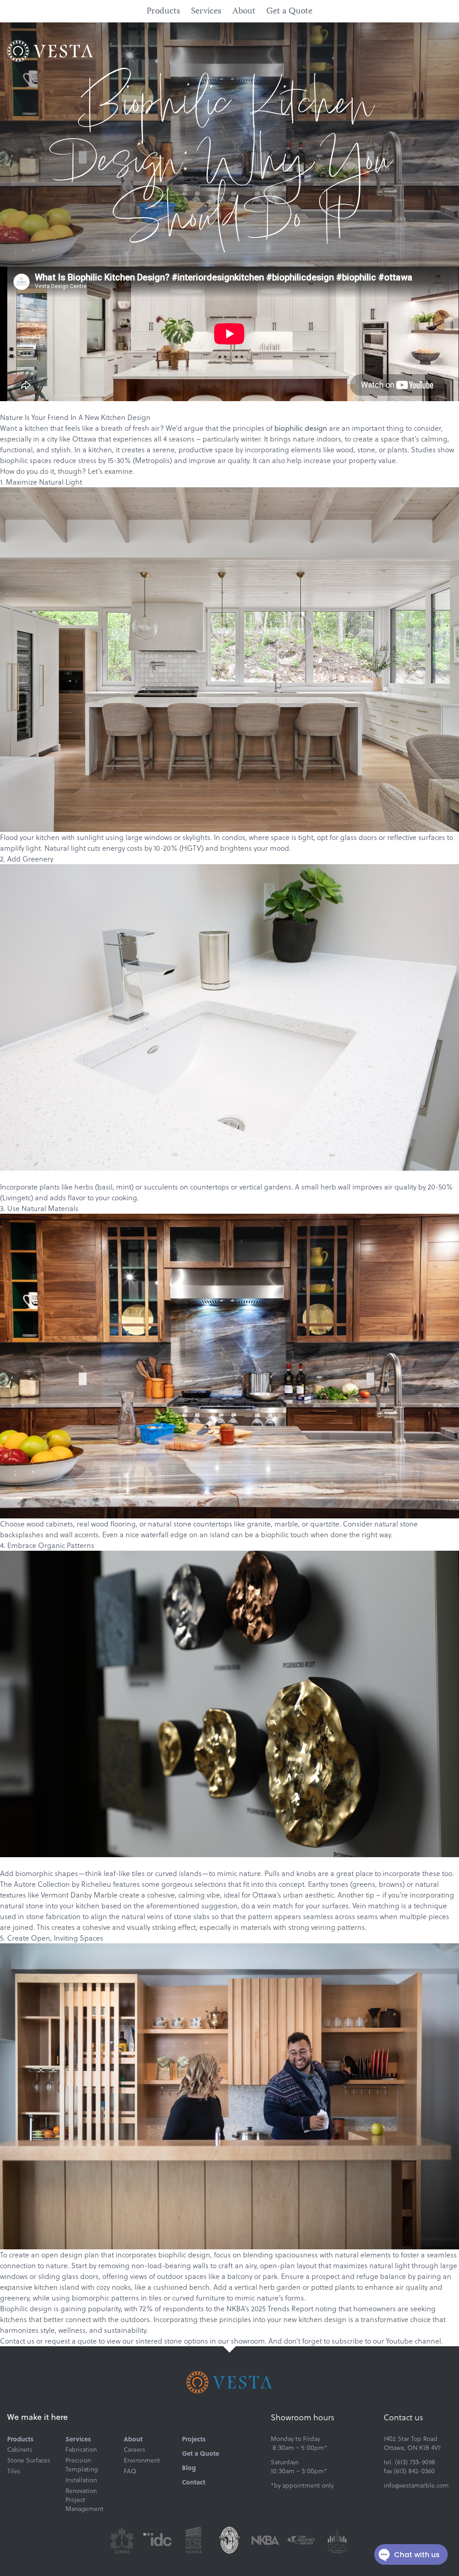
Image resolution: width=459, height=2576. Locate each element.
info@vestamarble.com (416, 2485)
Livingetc (17, 1197)
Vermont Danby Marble (79, 1895)
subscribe (347, 2341)
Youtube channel (414, 2341)
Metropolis (152, 460)
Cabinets (20, 2449)
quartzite (325, 1524)
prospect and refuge (345, 2276)
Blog (189, 2467)
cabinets (59, 1524)
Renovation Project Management (84, 2500)
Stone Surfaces (29, 2460)
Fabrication (81, 2449)
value (387, 460)
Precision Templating (82, 2465)
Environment (142, 2460)
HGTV (191, 848)
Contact (194, 2482)
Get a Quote (289, 11)
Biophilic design (26, 2308)
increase (317, 460)
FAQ (130, 2471)
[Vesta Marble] (50, 51)
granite (259, 1524)
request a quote (71, 2341)
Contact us (17, 2341)
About (244, 11)
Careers (134, 2449)
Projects (194, 2439)
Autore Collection (42, 1884)
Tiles (14, 2471)
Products (163, 11)
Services (206, 11)
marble (286, 1524)
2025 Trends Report (282, 2308)
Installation (81, 2480)
